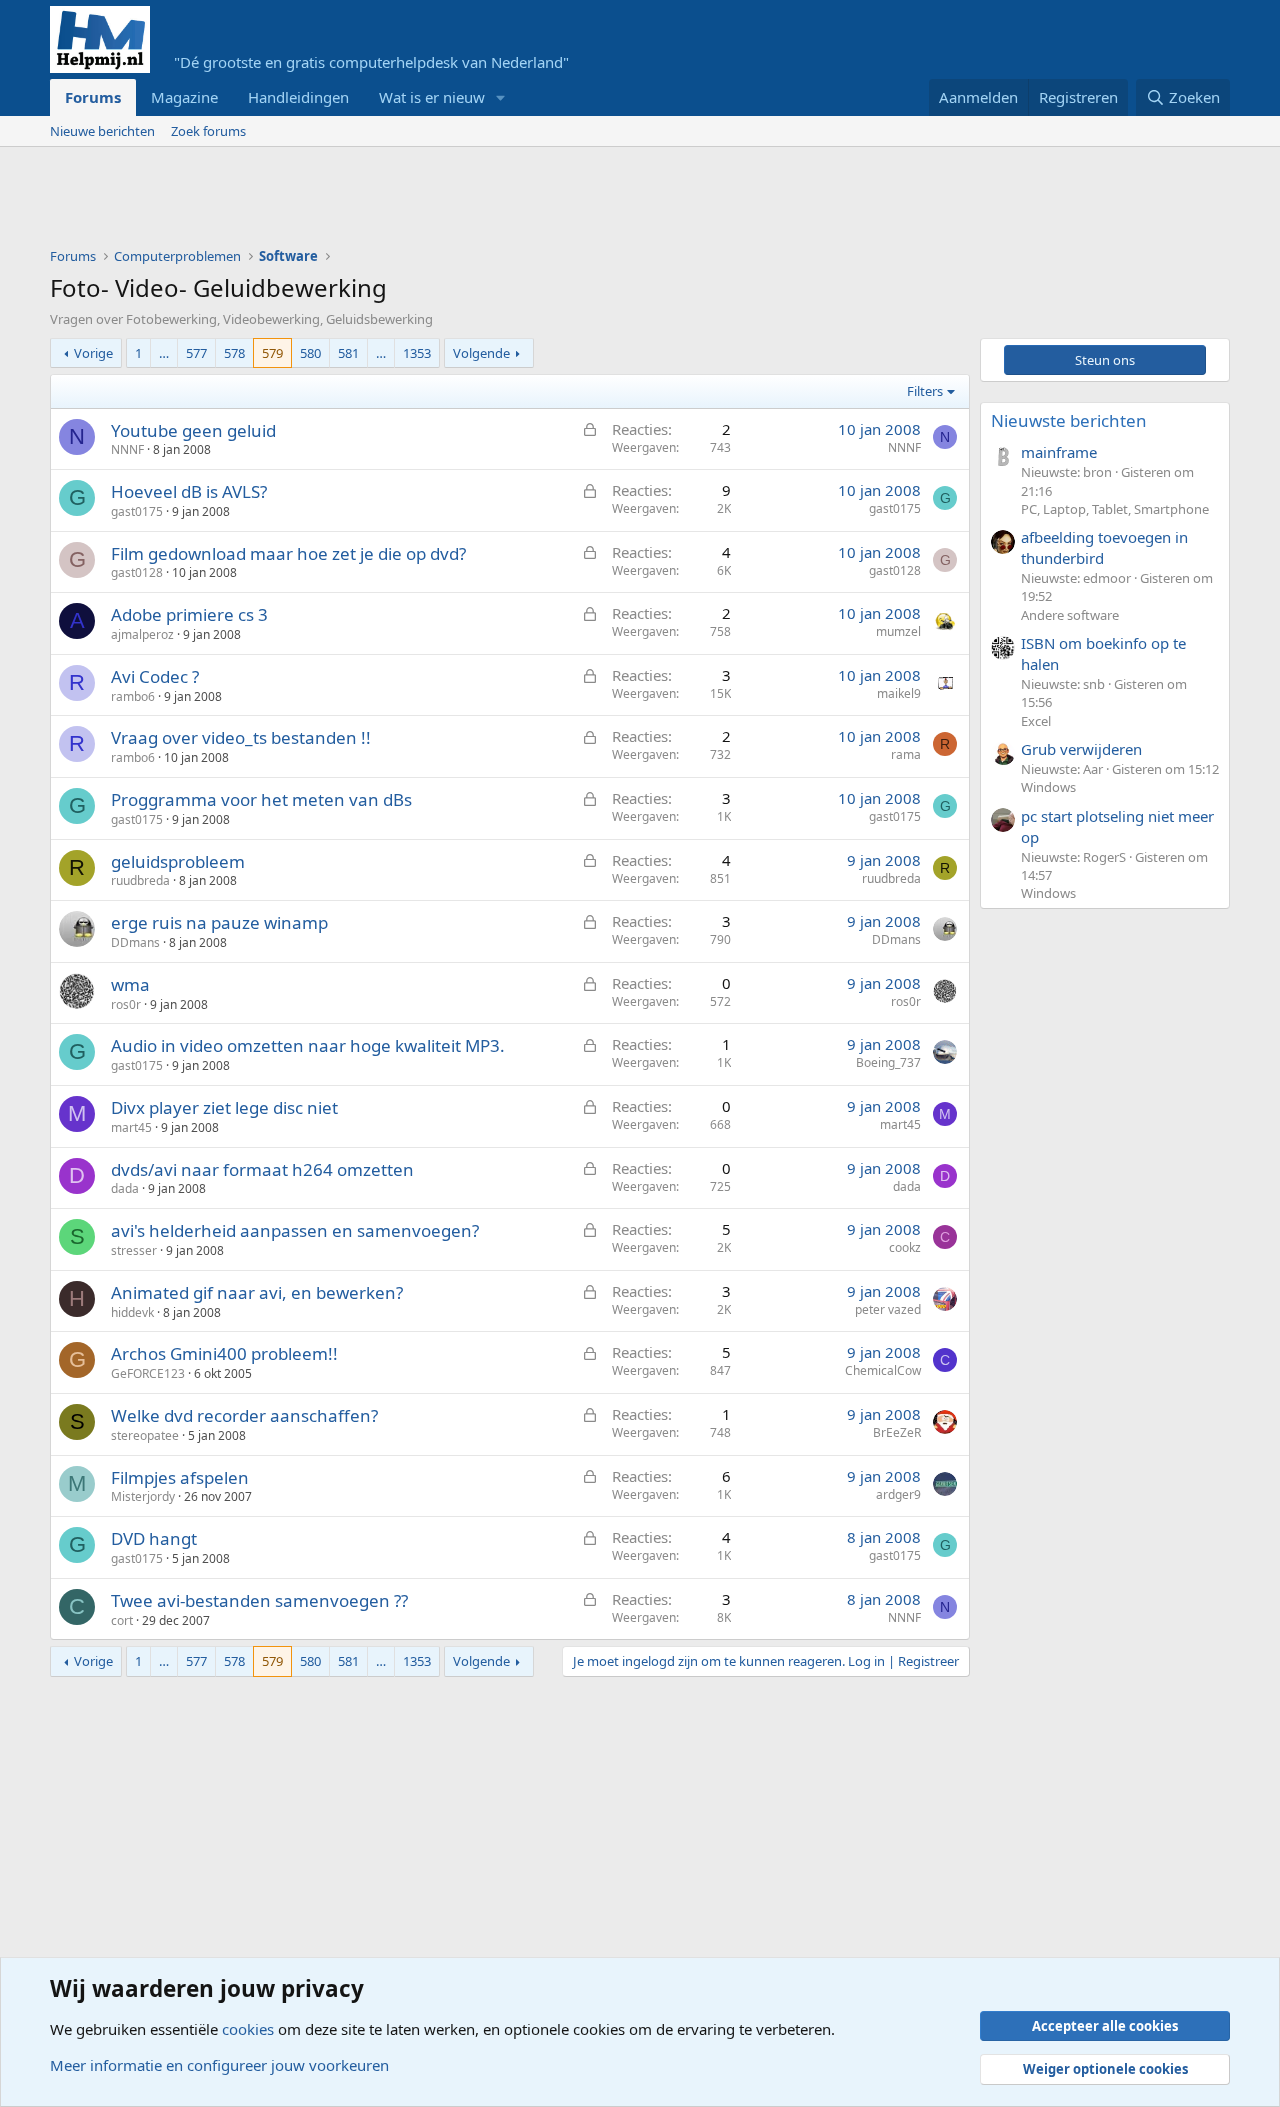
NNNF (127, 449)
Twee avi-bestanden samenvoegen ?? (259, 1600)
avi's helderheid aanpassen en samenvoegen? (295, 1230)
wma (130, 984)
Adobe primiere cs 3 (189, 614)
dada (125, 1188)
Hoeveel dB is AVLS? (189, 491)
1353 (417, 353)
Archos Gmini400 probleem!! (224, 1353)
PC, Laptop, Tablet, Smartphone (1115, 509)
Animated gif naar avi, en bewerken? (257, 1292)
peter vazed (888, 1309)
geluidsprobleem (178, 861)
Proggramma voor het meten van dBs (261, 799)
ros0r (126, 1004)
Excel (1036, 721)
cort (122, 1620)
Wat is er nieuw (432, 97)
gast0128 (137, 572)
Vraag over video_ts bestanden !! (241, 737)
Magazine (184, 97)
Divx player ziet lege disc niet (224, 1107)
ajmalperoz (142, 634)
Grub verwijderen (1081, 749)
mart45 (131, 1127)
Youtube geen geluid (193, 430)
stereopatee (145, 1435)
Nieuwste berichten (1069, 420)
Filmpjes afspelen (180, 1477)
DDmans (135, 942)
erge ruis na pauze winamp (219, 922)
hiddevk (132, 1312)
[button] (501, 97)
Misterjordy (143, 1496)
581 (348, 353)
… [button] (164, 353)
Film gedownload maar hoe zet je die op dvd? (288, 553)
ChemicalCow (883, 1370)
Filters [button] (925, 391)
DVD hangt (154, 1538)
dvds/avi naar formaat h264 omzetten (262, 1169)
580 (310, 353)
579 (272, 353)
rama (906, 754)
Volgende (481, 353)
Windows (1048, 787)
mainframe (1059, 452)
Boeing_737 (888, 1062)
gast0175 (137, 511)
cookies (248, 2029)
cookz (905, 1247)
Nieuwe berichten (102, 131)
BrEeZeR (897, 1432)
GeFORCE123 (148, 1373)
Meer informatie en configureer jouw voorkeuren (219, 2065)
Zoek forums (208, 131)
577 (196, 353)
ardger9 (898, 1494)
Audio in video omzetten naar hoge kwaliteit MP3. (308, 1045)
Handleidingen (298, 97)
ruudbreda (140, 880)
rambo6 (133, 696)
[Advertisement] (414, 202)
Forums (93, 97)
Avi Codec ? (155, 676)
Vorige (93, 353)
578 (234, 353)
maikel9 (899, 693)
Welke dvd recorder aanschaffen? (244, 1415)
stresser (134, 1250)
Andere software (1070, 615)
